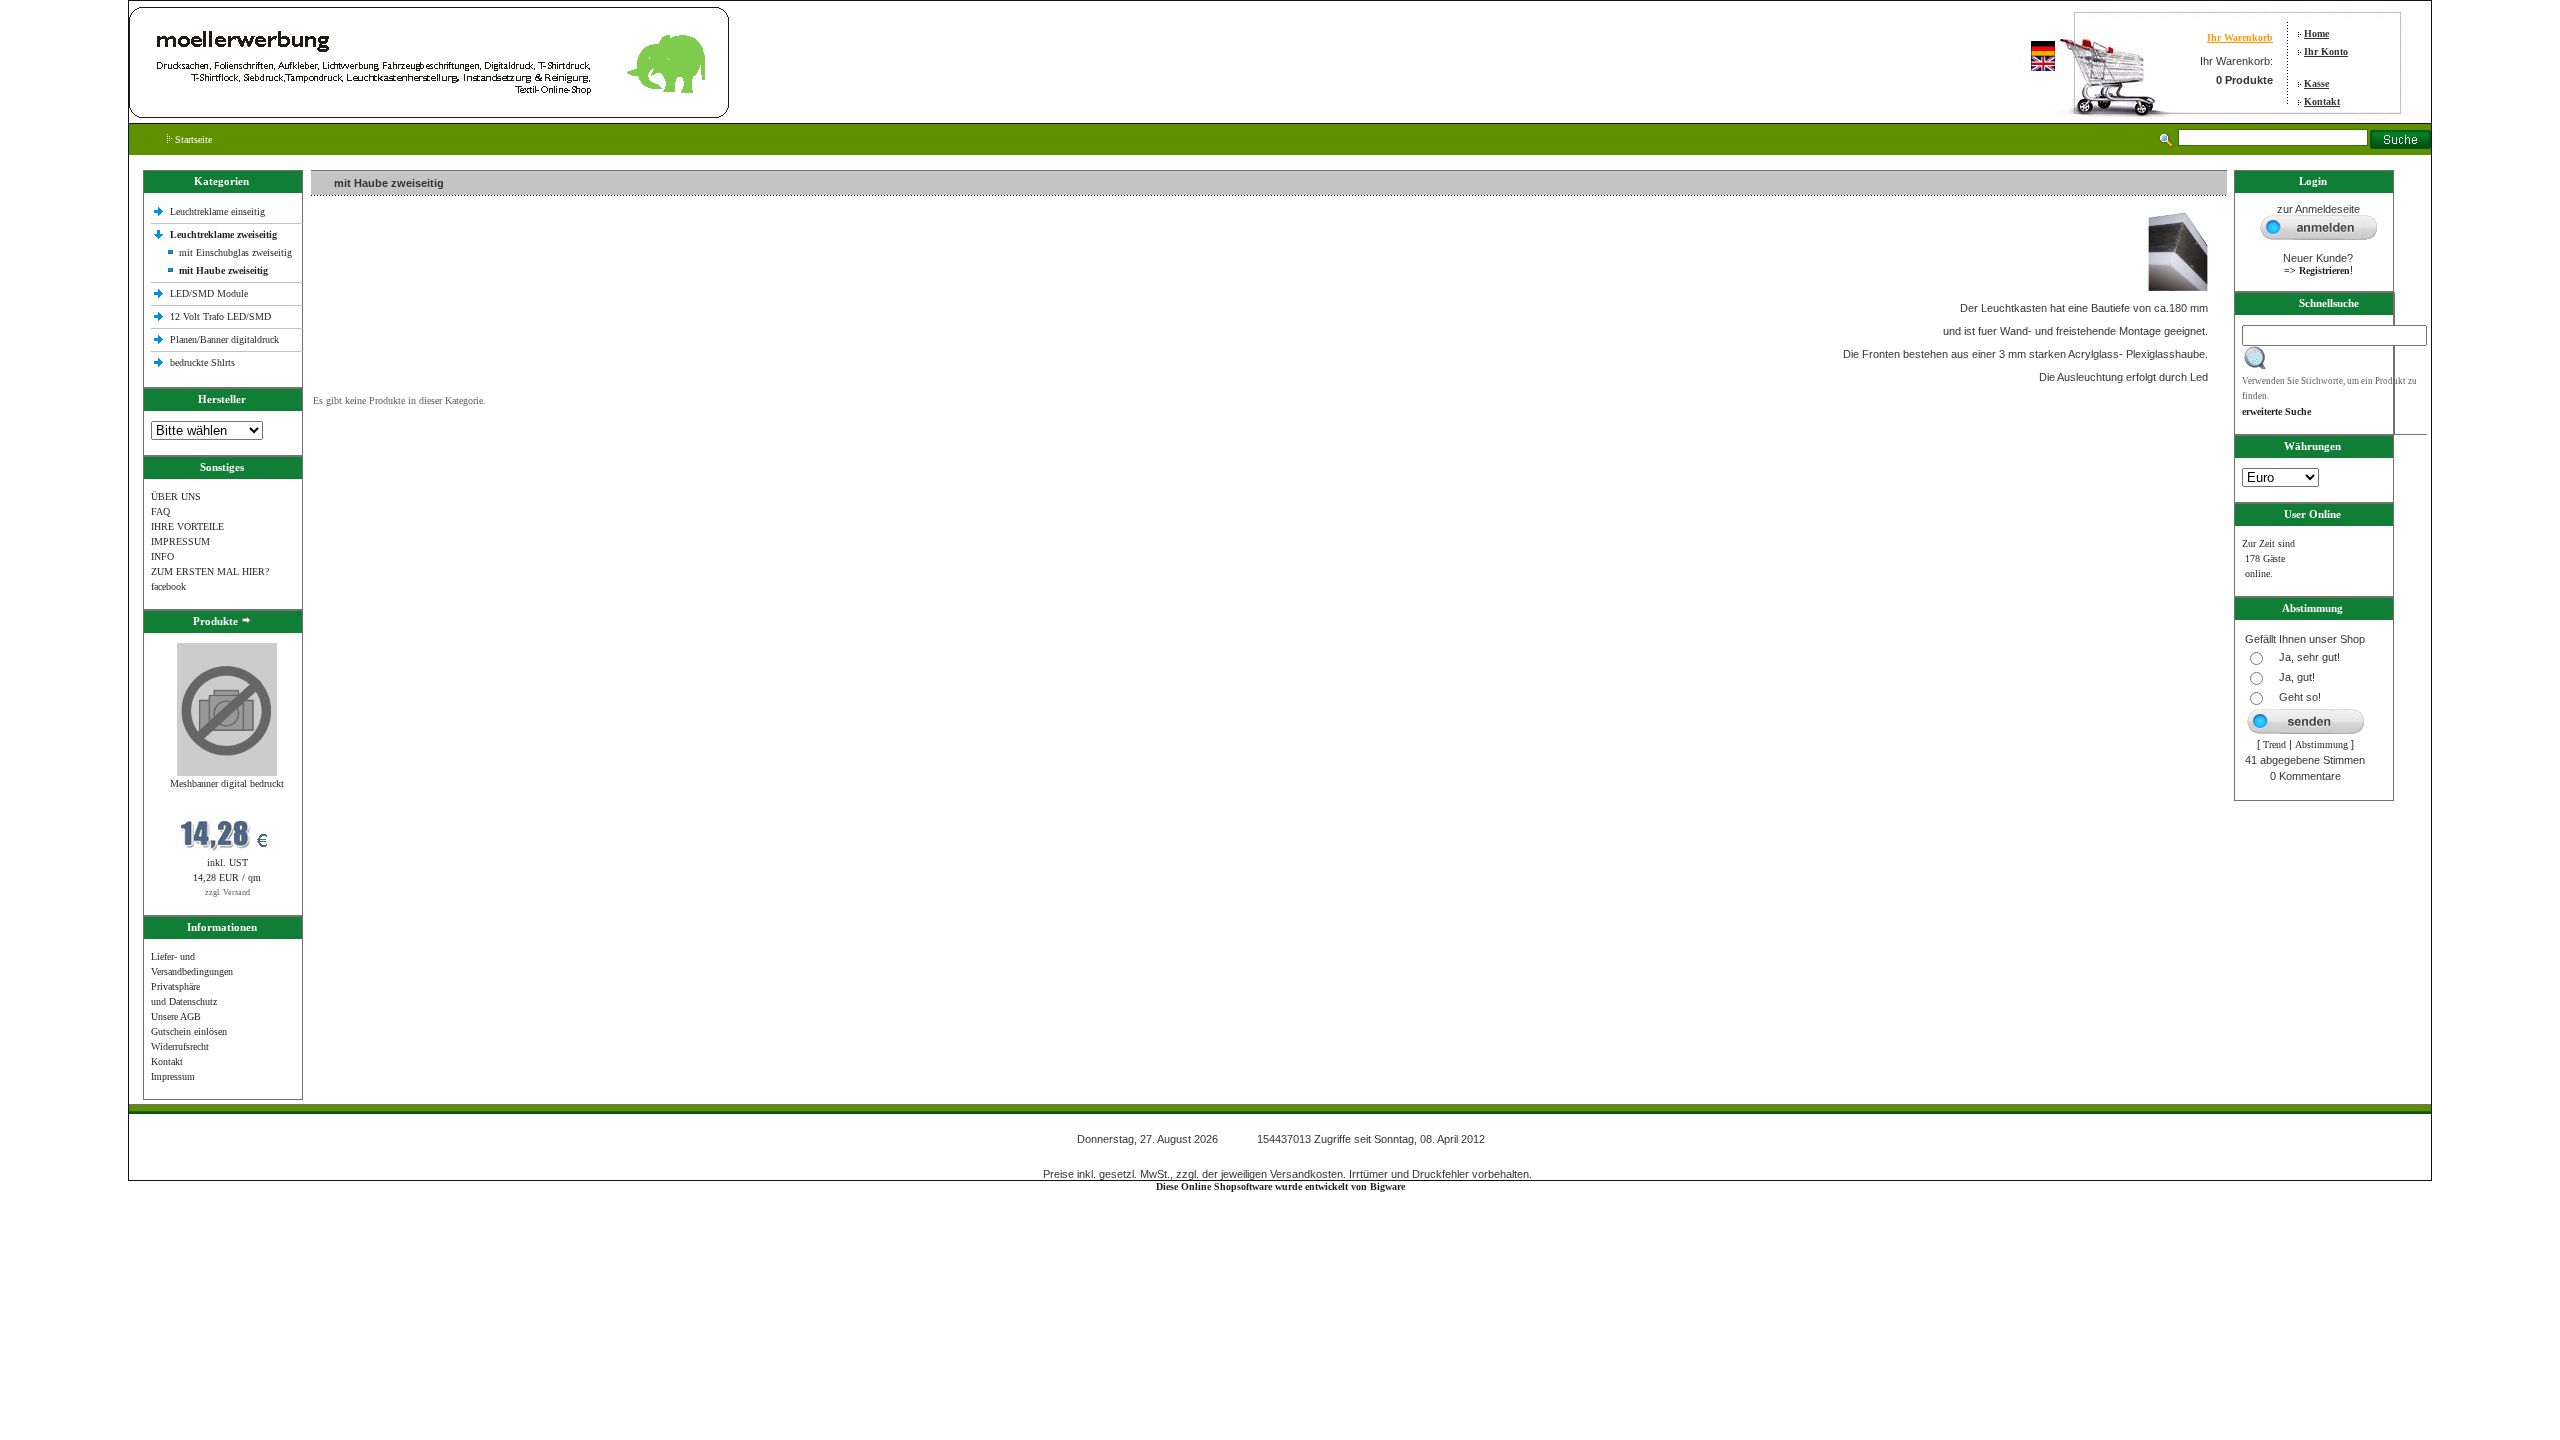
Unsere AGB (176, 1016)
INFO (162, 556)
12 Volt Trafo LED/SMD (220, 316)
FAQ (160, 511)
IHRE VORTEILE (187, 526)
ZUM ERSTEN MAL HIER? (210, 571)
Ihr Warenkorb (2240, 37)
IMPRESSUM (180, 541)
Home (2316, 33)
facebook (168, 586)
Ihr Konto (2326, 51)
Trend (2274, 744)
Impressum (173, 1076)
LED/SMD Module (209, 293)
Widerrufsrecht (180, 1046)
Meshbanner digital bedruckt (227, 783)
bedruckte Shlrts (202, 362)
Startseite (192, 139)
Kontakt (2322, 101)
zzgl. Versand (227, 892)
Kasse (2316, 83)
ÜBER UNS (176, 496)
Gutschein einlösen (189, 1031)
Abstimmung (2321, 744)
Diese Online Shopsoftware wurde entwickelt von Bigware (1280, 1186)
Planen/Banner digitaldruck (224, 339)
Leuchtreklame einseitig (219, 211)
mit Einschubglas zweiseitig (235, 252)
